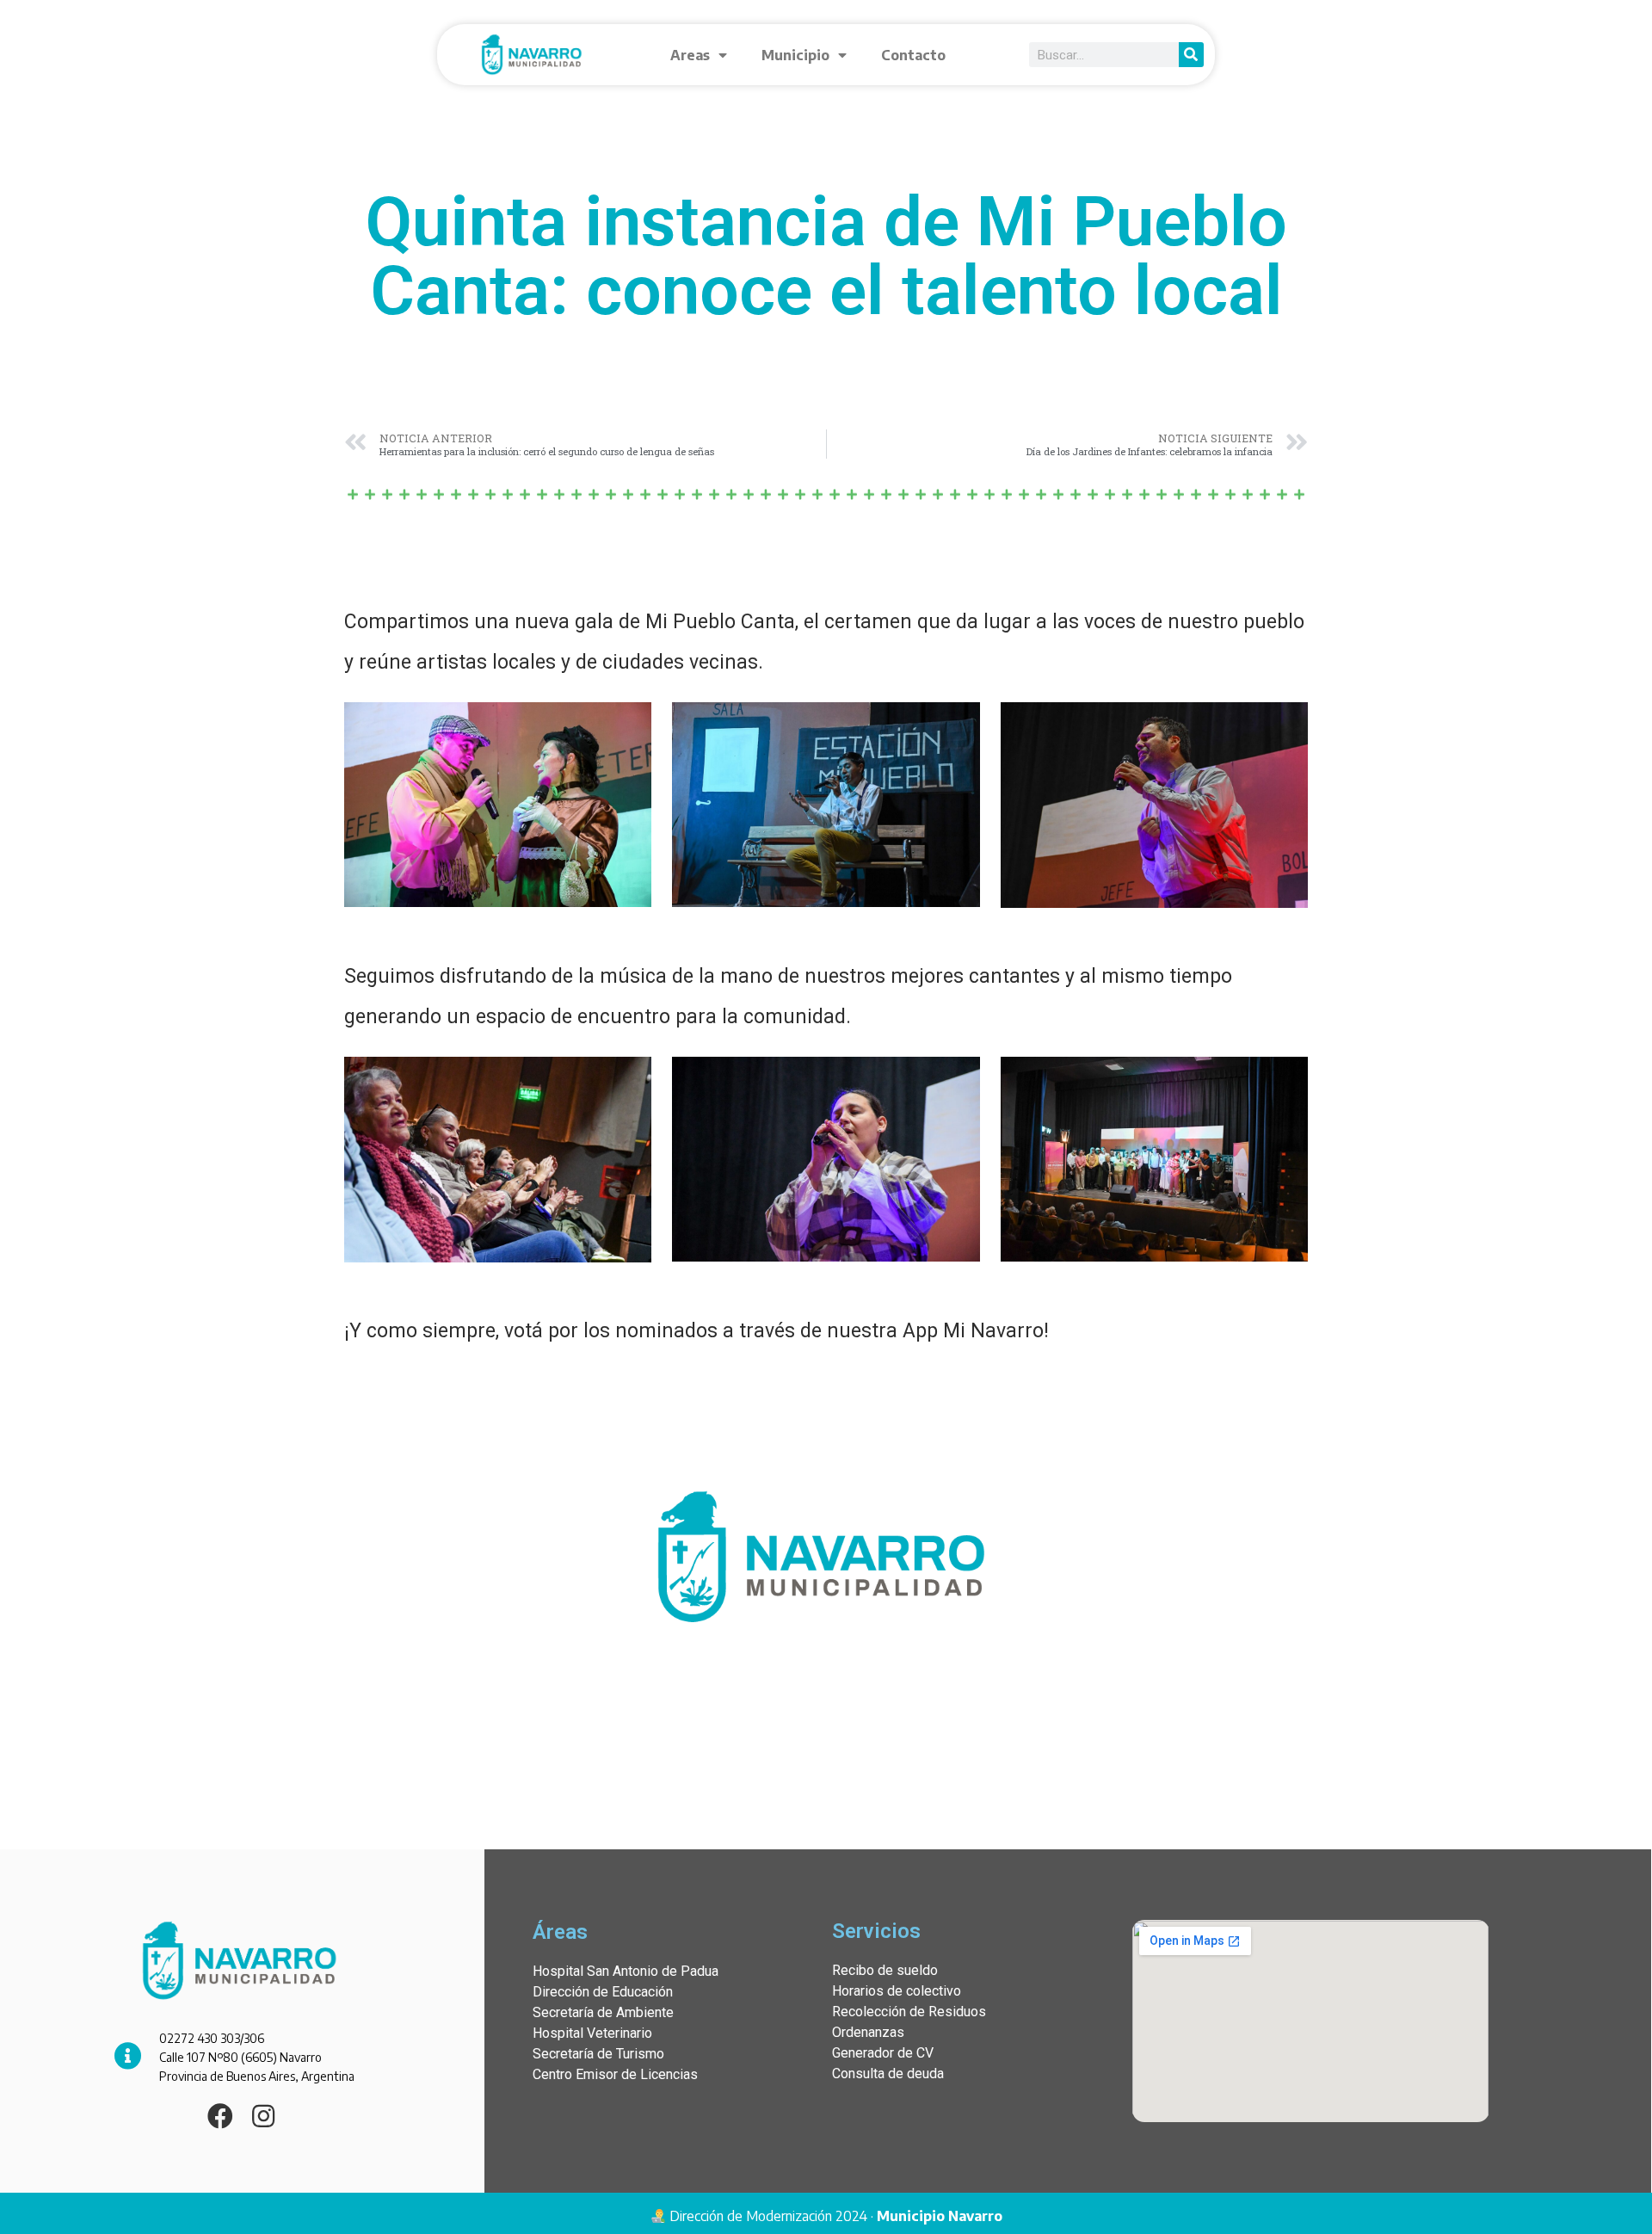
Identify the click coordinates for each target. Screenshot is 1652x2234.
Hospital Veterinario (592, 2033)
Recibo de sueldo (885, 1970)
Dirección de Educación (603, 1992)
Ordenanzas (868, 2032)
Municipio (795, 55)
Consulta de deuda (888, 2074)
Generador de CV (883, 2053)
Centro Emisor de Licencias (615, 2074)
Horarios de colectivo (897, 1991)
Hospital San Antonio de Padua (626, 1971)
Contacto (913, 55)
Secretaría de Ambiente (603, 2012)
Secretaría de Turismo (598, 2054)
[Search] (1191, 55)
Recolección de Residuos (909, 2012)
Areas (690, 55)
